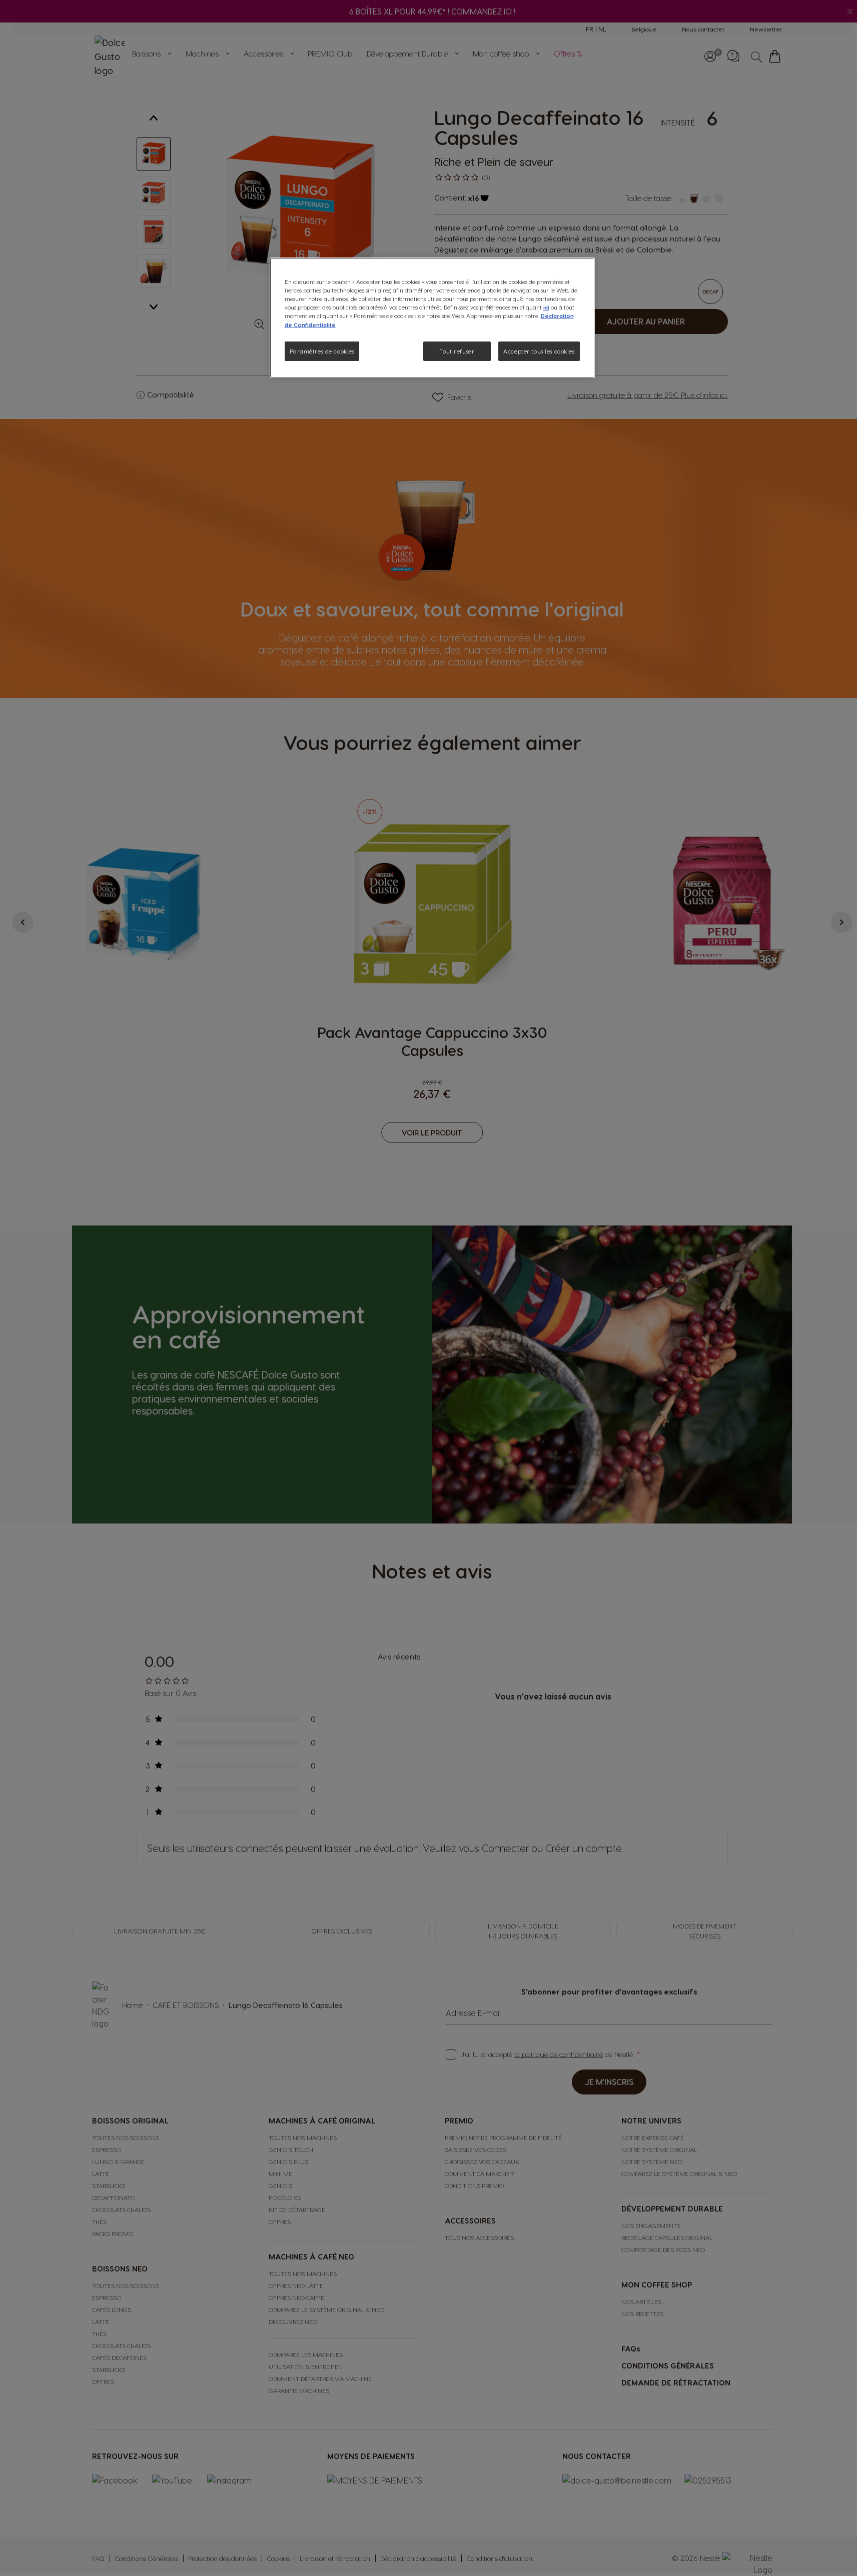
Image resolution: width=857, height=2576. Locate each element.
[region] (432, 318)
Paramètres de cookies (322, 351)
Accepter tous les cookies (539, 351)
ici (546, 307)
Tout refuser (457, 351)
